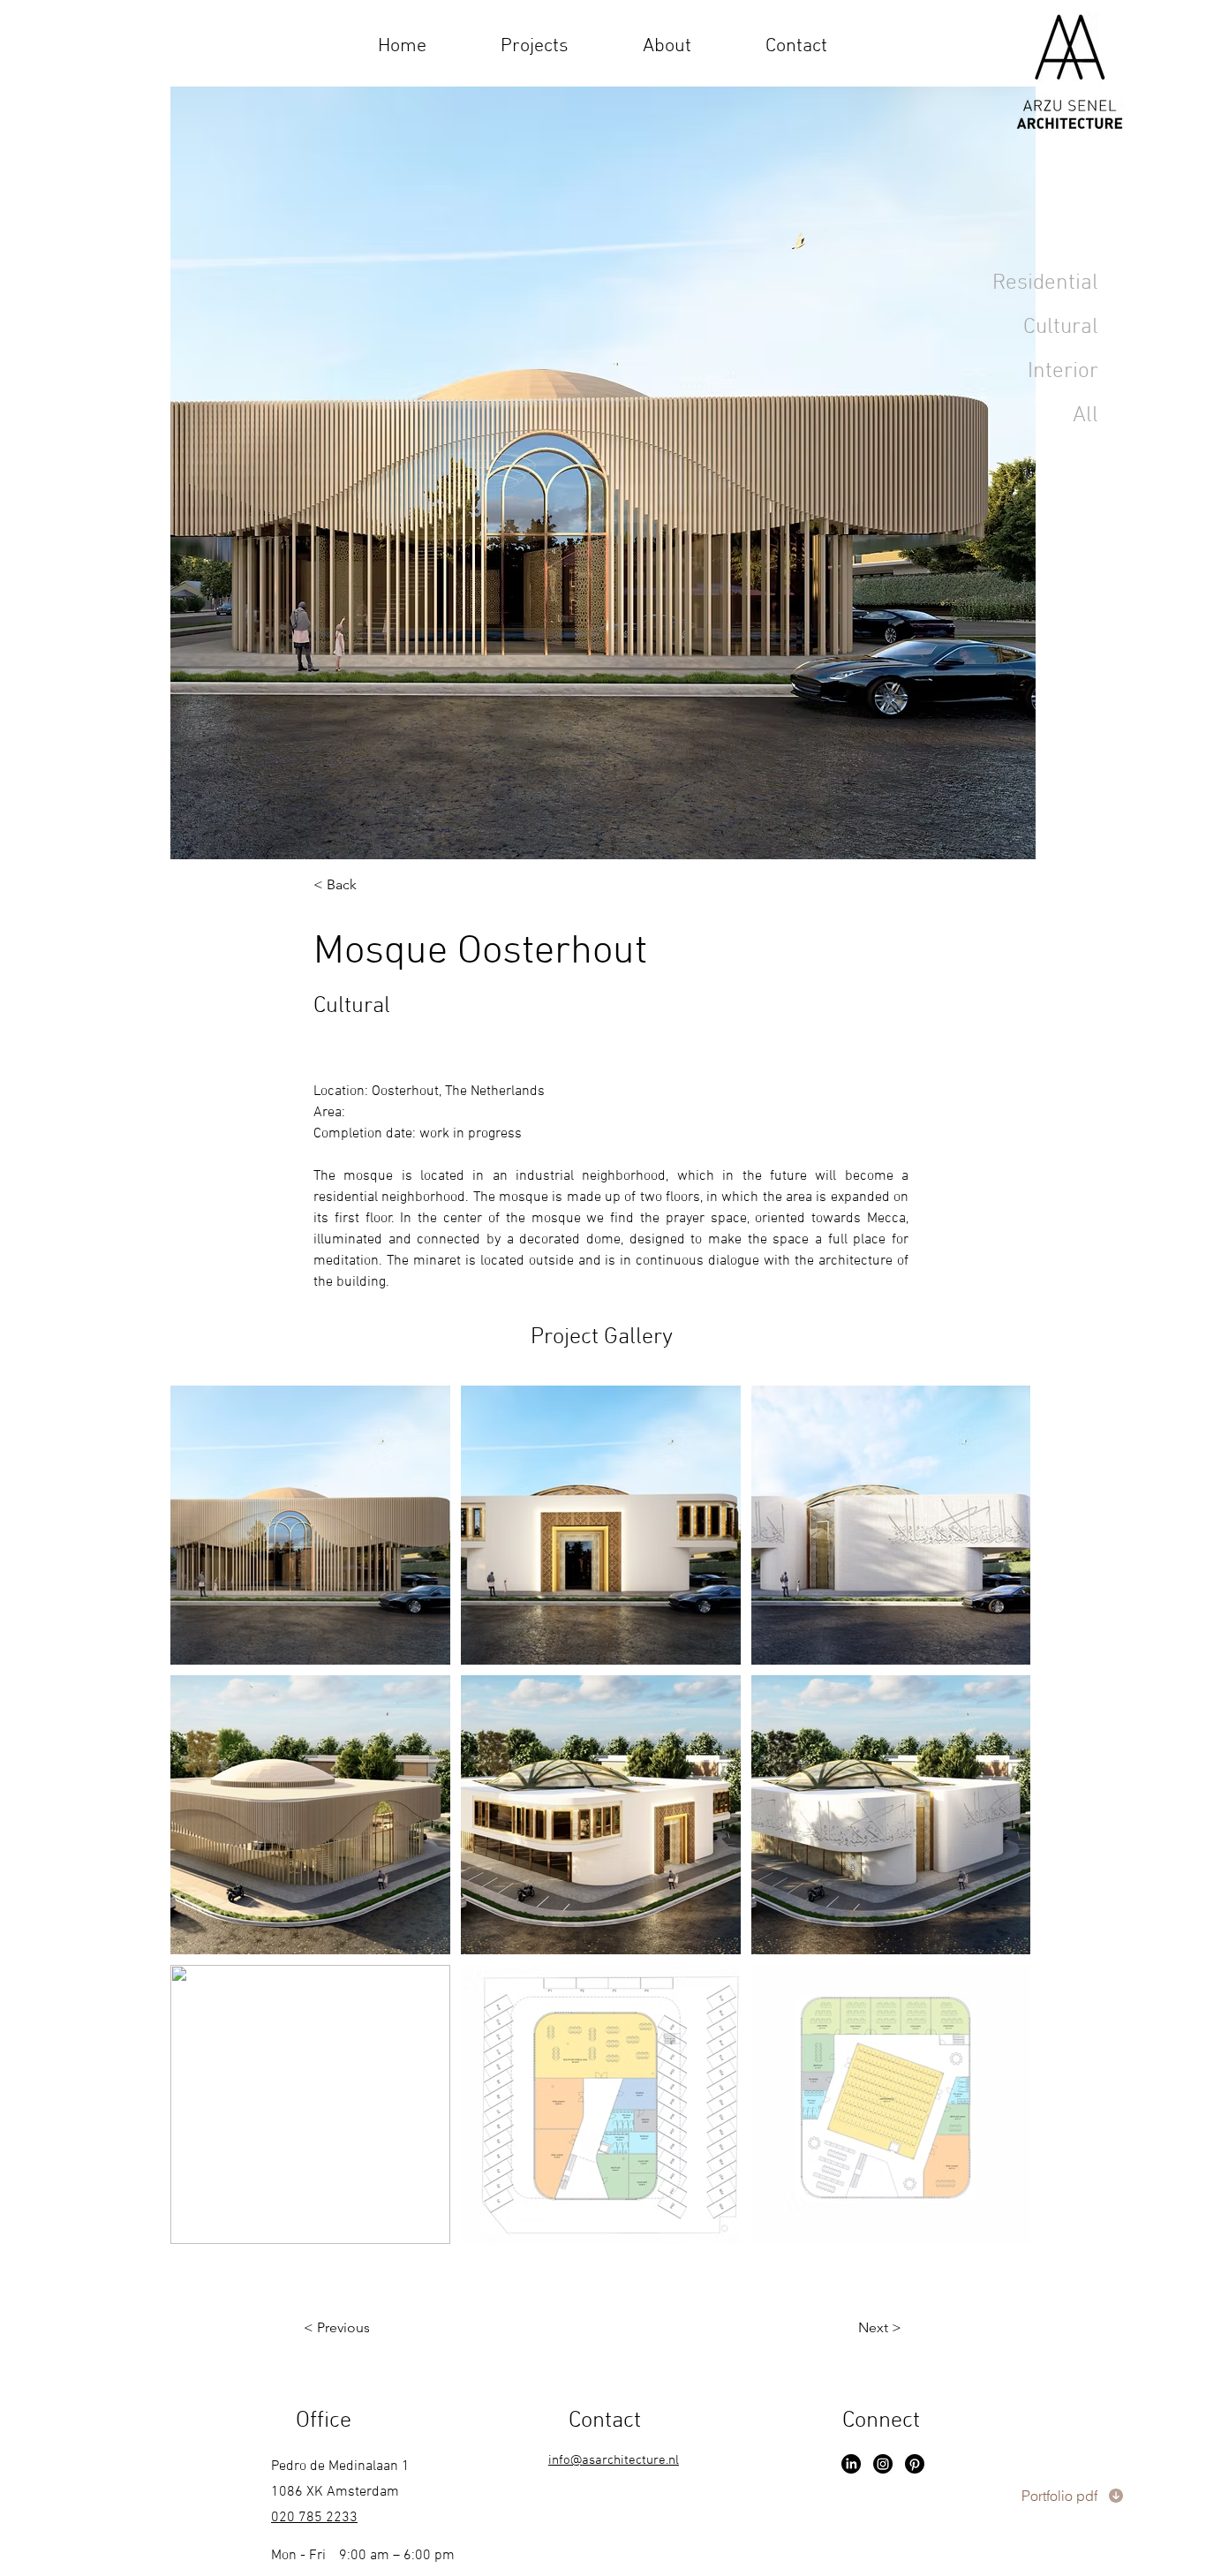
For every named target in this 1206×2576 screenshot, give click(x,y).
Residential (1045, 283)
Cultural (1061, 328)
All (1085, 416)
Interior (1063, 372)
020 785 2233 (314, 2518)
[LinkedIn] (851, 2464)
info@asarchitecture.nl (614, 2460)
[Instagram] (883, 2464)
